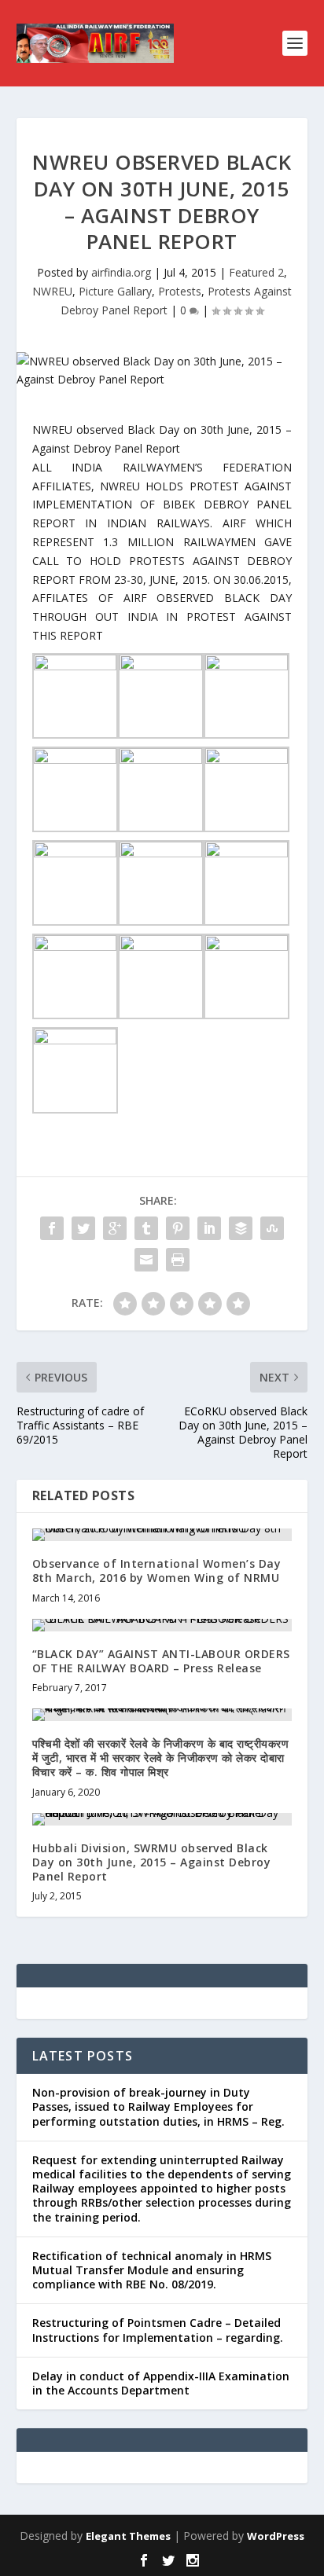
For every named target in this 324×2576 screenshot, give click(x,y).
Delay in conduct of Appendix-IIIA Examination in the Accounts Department (161, 2383)
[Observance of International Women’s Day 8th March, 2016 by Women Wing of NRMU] (162, 1535)
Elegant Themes (128, 2536)
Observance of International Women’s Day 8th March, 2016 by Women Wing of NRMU (157, 1571)
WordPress (276, 2536)
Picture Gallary (115, 291)
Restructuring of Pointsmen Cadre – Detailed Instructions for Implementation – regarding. (158, 2330)
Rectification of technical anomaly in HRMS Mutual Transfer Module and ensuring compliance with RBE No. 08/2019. (152, 2270)
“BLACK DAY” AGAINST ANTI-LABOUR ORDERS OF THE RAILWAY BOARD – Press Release (161, 1661)
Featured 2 (256, 272)
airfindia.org (121, 272)
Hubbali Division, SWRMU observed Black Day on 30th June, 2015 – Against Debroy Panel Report (152, 1862)
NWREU (52, 291)
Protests (180, 291)
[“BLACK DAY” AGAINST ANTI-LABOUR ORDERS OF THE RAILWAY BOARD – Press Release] (162, 1625)
